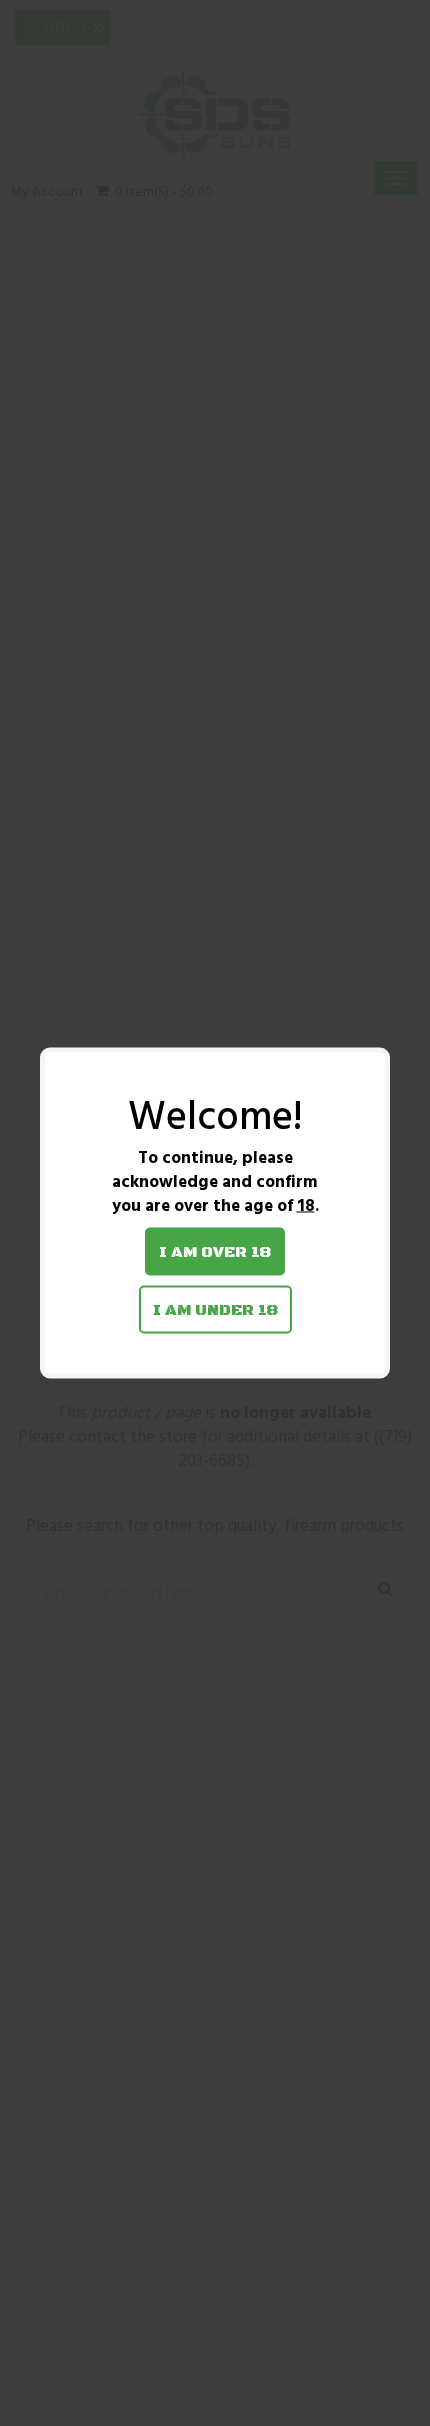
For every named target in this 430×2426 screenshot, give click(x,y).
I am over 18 (215, 1252)
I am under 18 (215, 1310)
